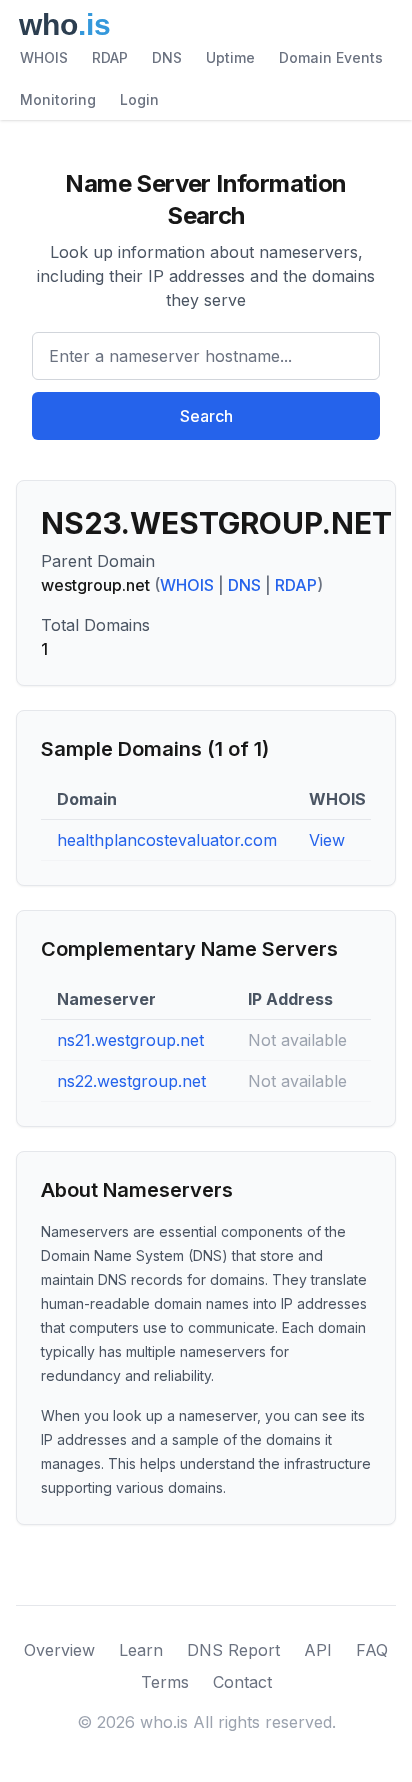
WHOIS (44, 57)
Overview (59, 1650)
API (318, 1650)
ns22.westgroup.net (131, 1081)
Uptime (230, 57)
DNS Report (233, 1650)
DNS (167, 57)
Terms (165, 1682)
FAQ (372, 1650)
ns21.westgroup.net (130, 1040)
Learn (141, 1650)
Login (139, 99)
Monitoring (58, 99)
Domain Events (331, 57)
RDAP (110, 57)
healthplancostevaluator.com (167, 840)
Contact (242, 1682)
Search (206, 416)
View (327, 840)
